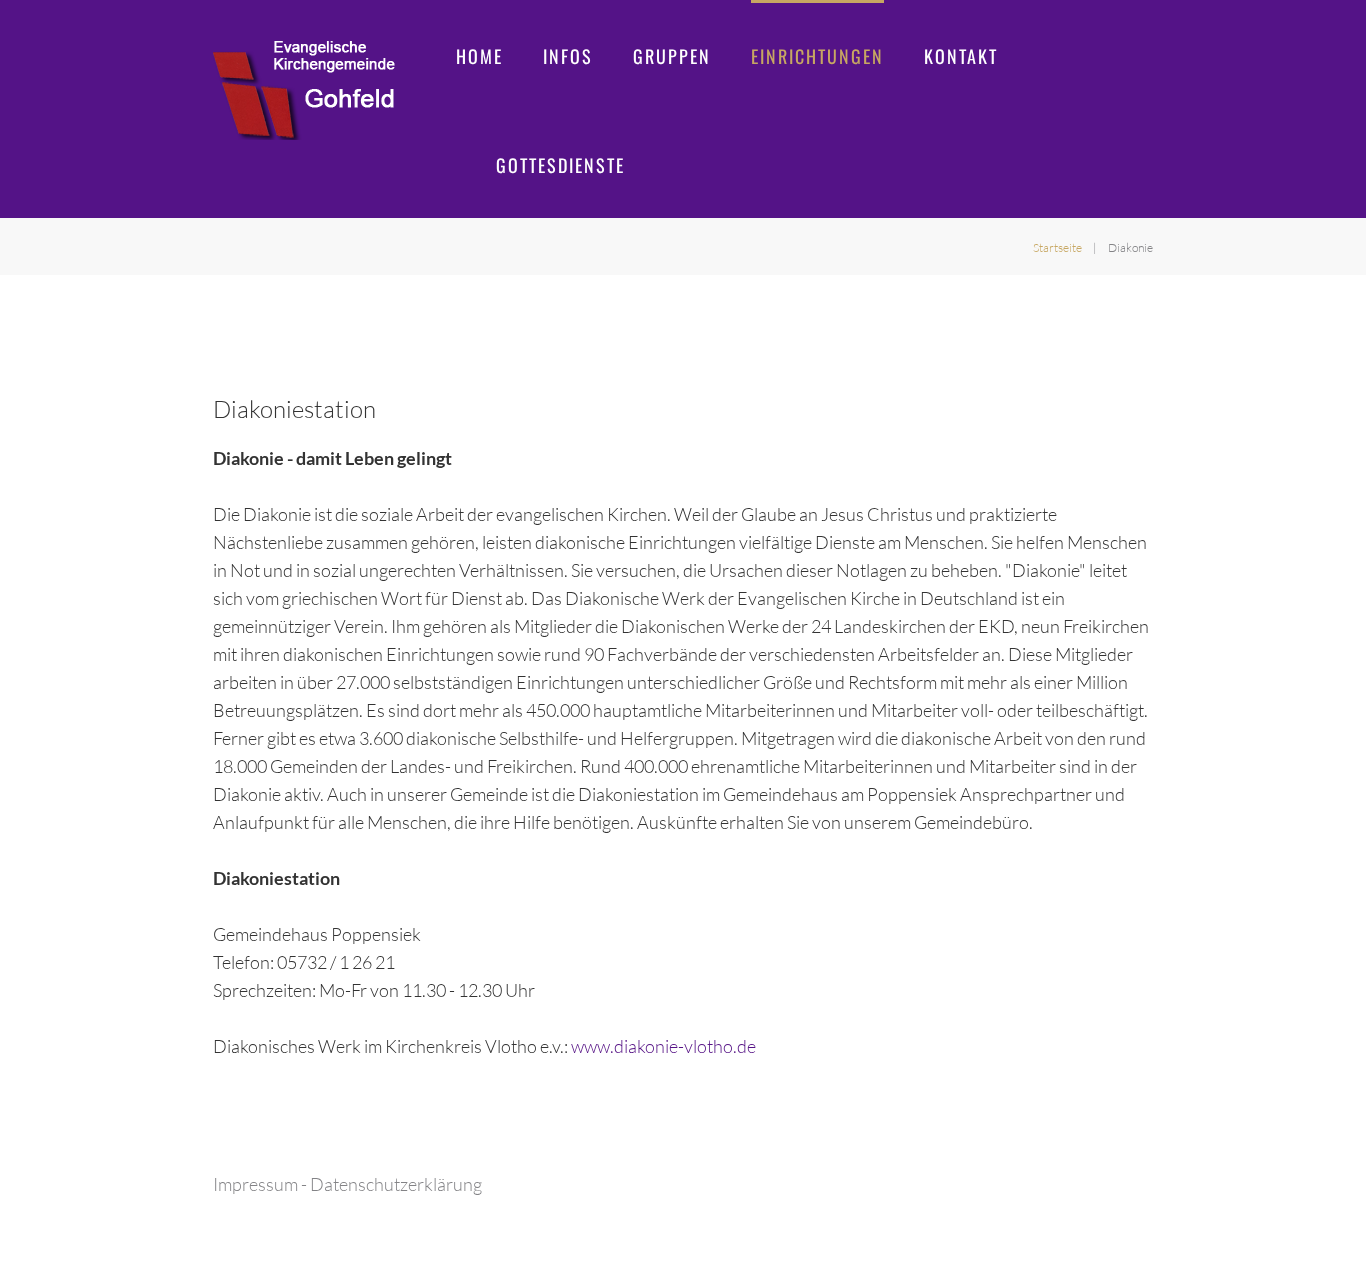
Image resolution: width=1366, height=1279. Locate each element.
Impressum (255, 1184)
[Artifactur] (304, 90)
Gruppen (672, 56)
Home (479, 56)
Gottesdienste (560, 165)
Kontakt (961, 56)
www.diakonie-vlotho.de (663, 1046)
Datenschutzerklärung (396, 1184)
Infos (568, 56)
